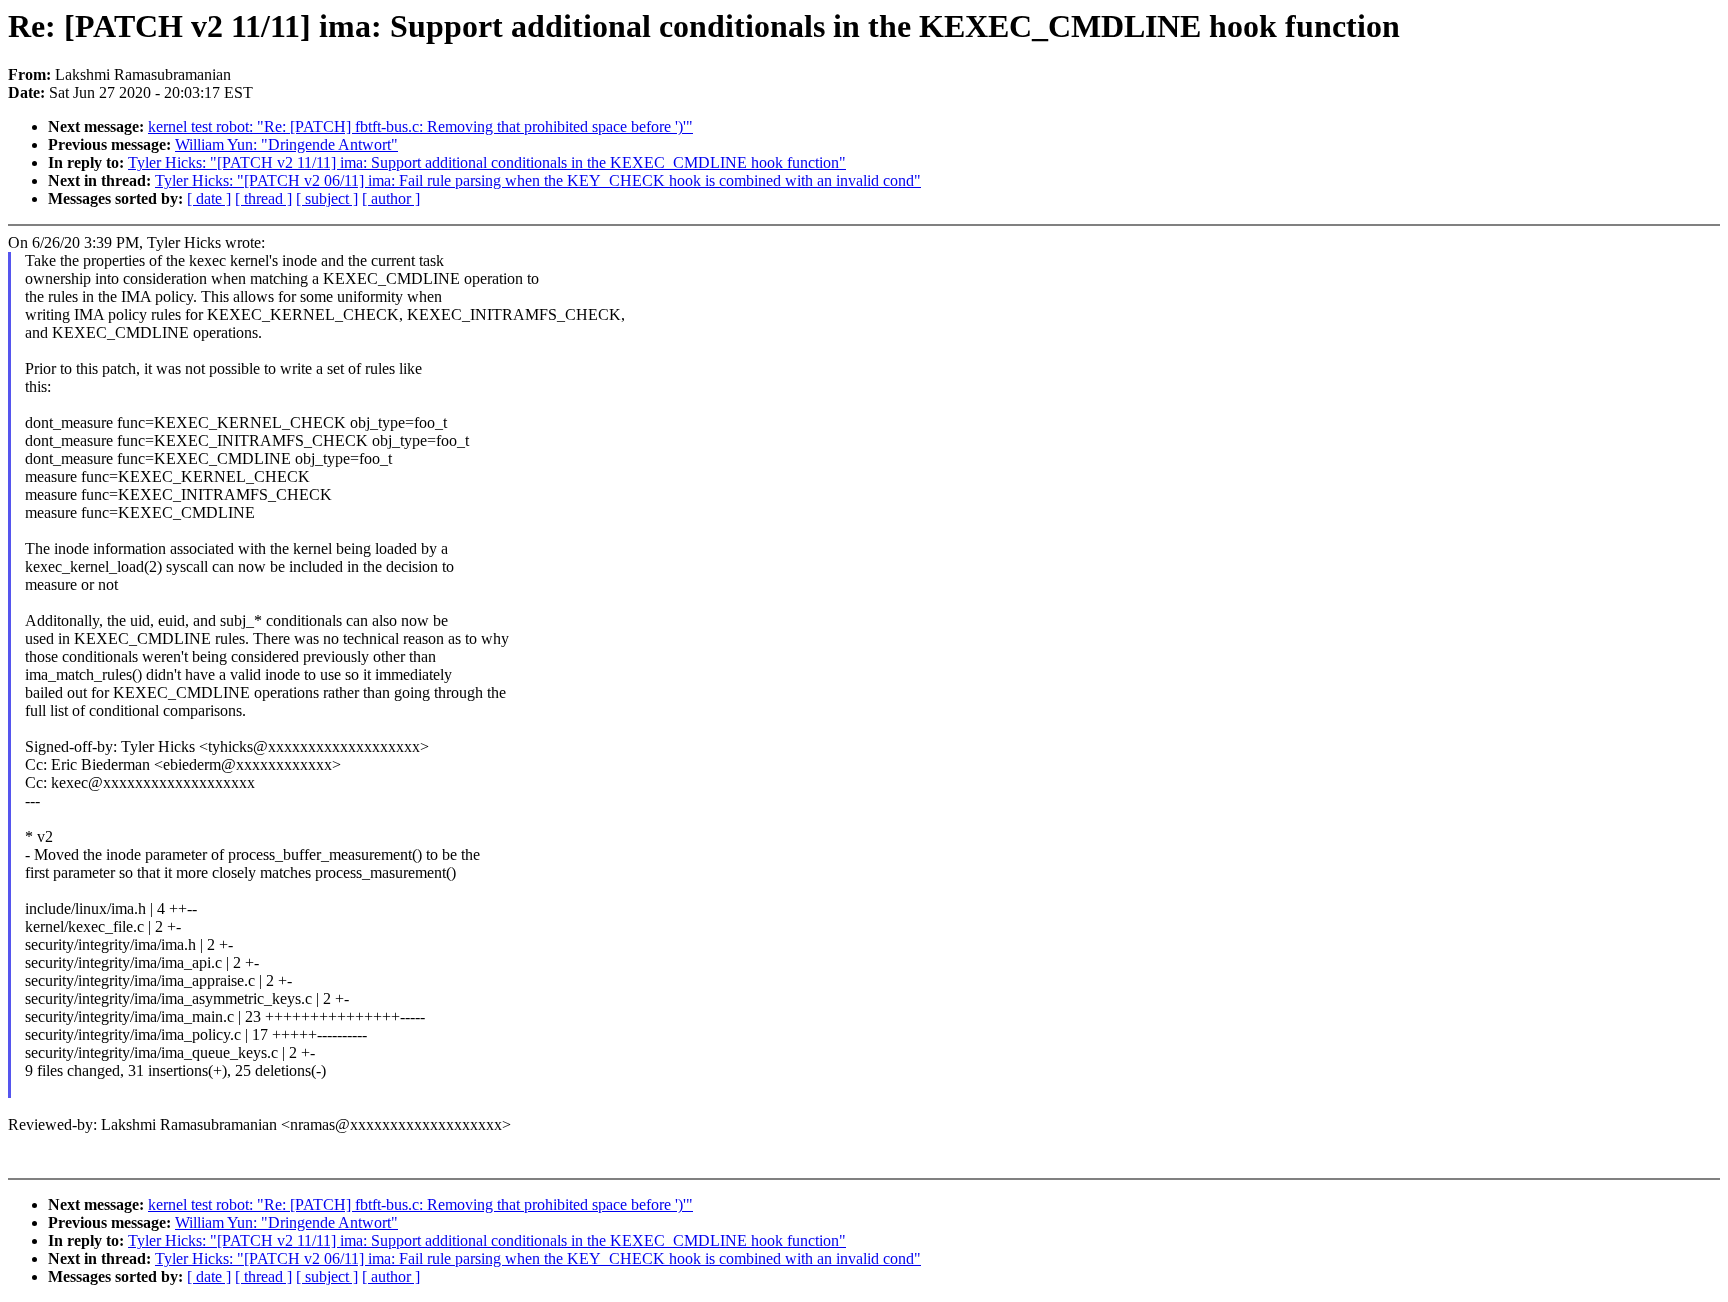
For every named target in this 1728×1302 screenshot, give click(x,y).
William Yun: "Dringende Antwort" (286, 144)
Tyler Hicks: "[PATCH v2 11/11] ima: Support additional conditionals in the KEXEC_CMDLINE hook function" (487, 162)
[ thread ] (263, 198)
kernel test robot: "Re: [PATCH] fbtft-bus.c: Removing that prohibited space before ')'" (420, 126)
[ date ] (209, 198)
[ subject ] (327, 198)
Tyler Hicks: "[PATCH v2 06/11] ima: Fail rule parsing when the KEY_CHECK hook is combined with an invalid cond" (538, 180)
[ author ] (391, 198)
